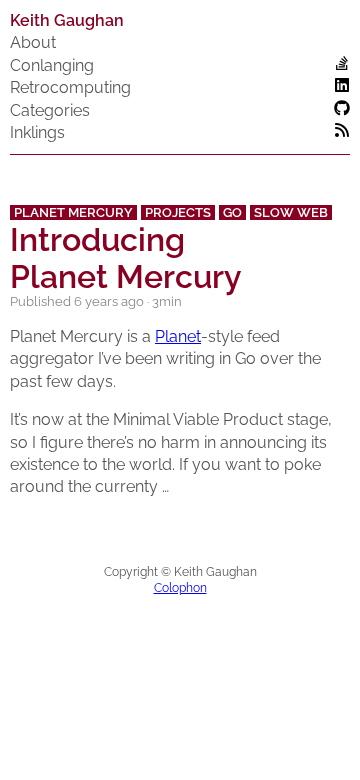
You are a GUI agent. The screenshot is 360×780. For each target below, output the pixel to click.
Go (232, 212)
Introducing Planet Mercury (126, 258)
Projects (178, 212)
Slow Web (291, 212)
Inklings (37, 132)
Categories (50, 110)
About (33, 42)
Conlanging (52, 65)
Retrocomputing (70, 87)
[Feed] (342, 132)
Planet (178, 336)
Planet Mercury (73, 212)
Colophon (180, 588)
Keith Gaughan (67, 20)
